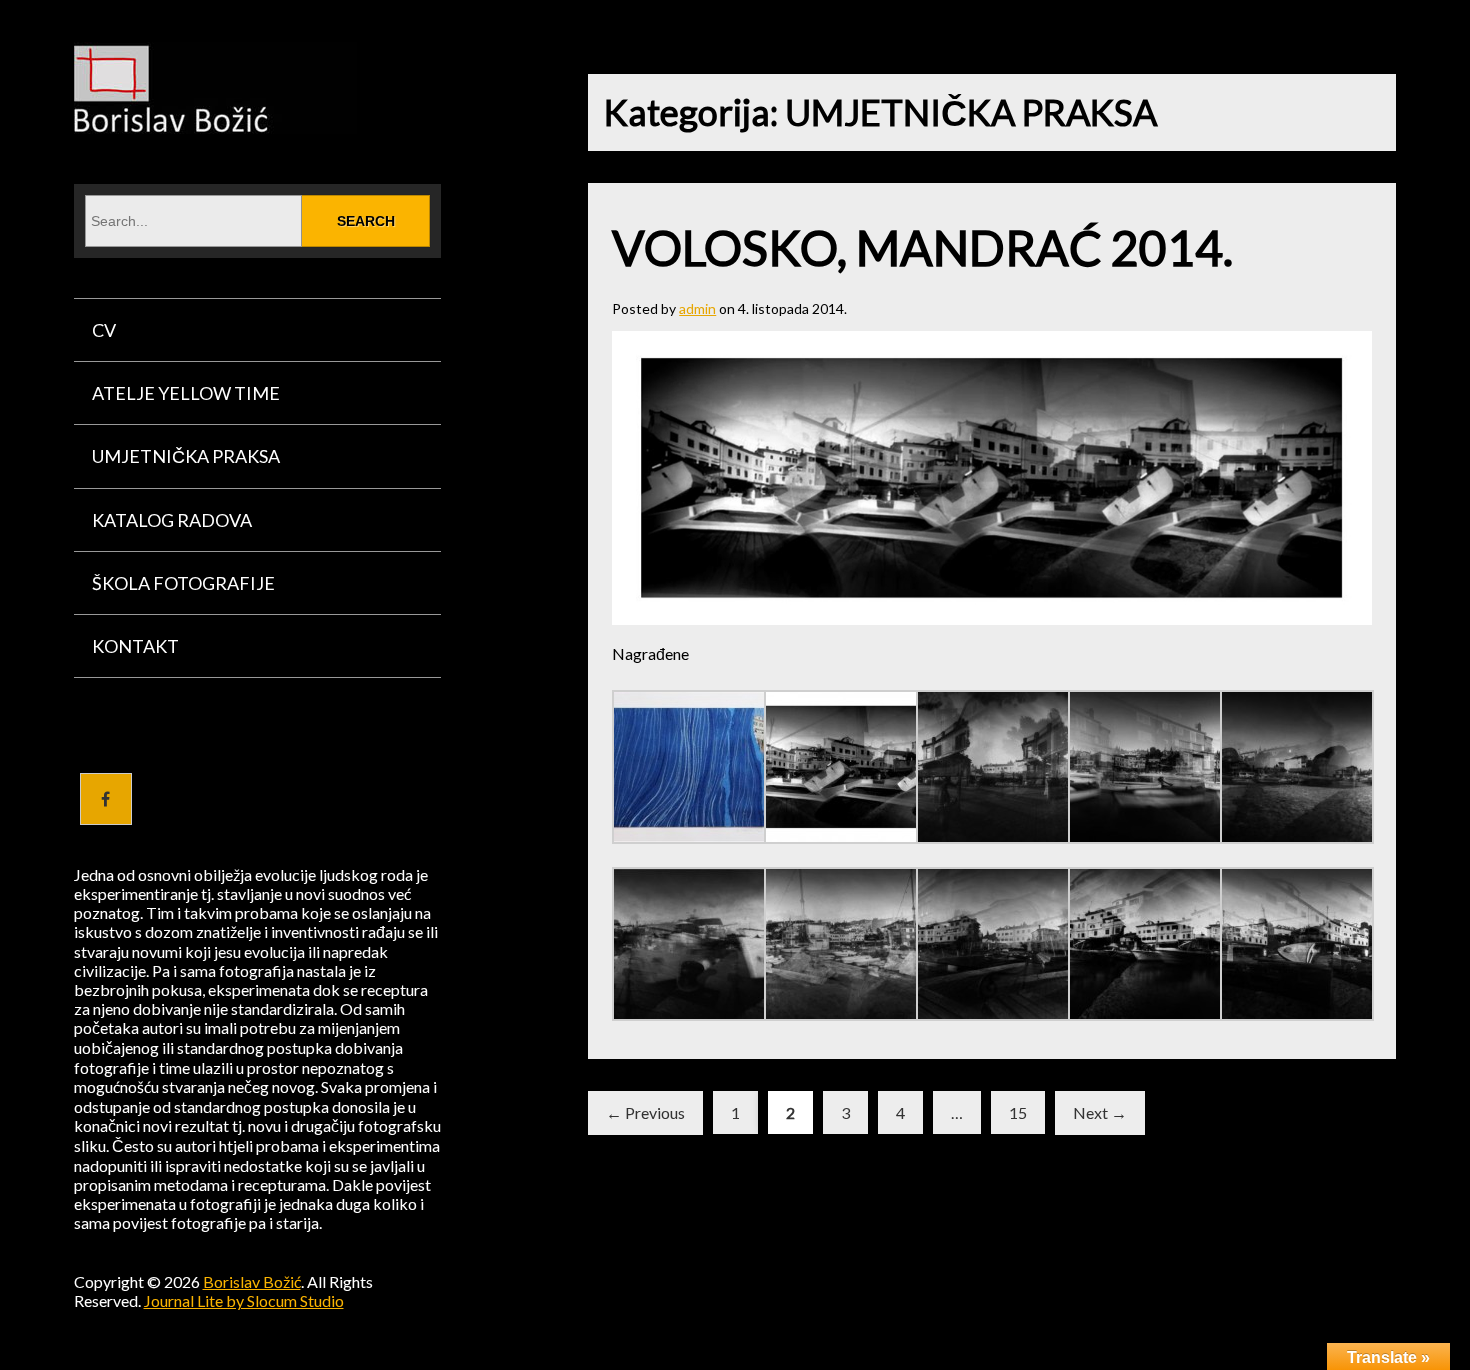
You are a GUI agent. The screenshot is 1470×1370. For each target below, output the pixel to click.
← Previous (645, 1112)
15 (1018, 1112)
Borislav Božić (252, 1281)
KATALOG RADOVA (172, 520)
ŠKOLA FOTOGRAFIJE (183, 583)
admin (697, 308)
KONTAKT (135, 646)
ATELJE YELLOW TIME (186, 393)
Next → (1100, 1112)
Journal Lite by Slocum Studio (244, 1300)
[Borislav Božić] (215, 120)
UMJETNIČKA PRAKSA (186, 456)
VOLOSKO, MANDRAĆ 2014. (922, 247)
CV (104, 330)
